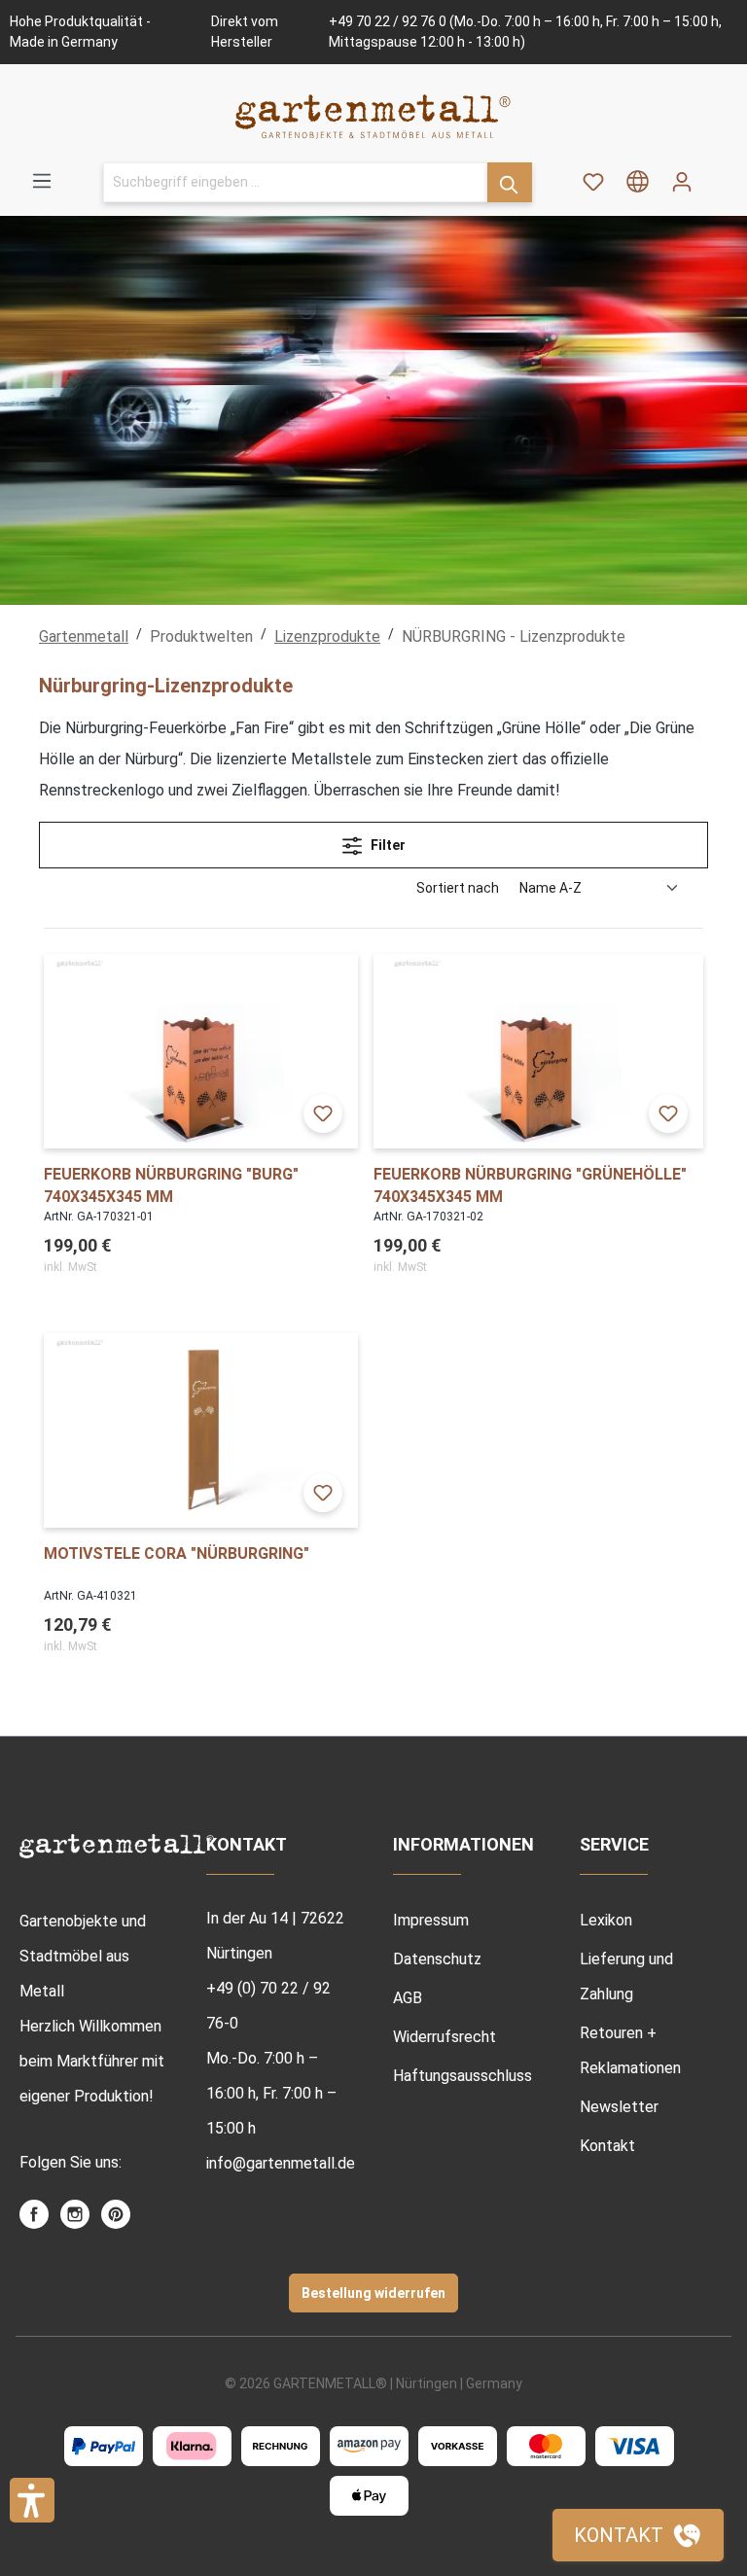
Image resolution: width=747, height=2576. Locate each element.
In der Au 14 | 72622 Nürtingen (275, 1936)
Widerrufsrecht (445, 2037)
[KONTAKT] (638, 2535)
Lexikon (606, 1920)
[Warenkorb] (716, 175)
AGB (408, 1998)
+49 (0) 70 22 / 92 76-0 (268, 2006)
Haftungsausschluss (462, 2076)
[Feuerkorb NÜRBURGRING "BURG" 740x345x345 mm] (201, 1051)
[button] (32, 2500)
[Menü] (42, 181)
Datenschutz (437, 1959)
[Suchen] (510, 182)
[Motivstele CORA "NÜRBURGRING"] (201, 1430)
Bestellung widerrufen (373, 2293)
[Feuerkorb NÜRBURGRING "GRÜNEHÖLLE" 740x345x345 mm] (538, 1051)
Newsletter (619, 2107)
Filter (387, 845)
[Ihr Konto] (682, 182)
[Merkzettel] (593, 182)
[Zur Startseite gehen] (373, 116)
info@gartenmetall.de (280, 2163)
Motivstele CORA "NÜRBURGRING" (177, 1553)
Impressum (431, 1920)
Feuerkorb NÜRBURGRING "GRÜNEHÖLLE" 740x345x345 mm (530, 1185)
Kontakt (607, 2146)
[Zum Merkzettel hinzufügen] (323, 1113)
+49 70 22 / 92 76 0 (388, 21)
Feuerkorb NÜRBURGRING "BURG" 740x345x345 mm (171, 1185)
